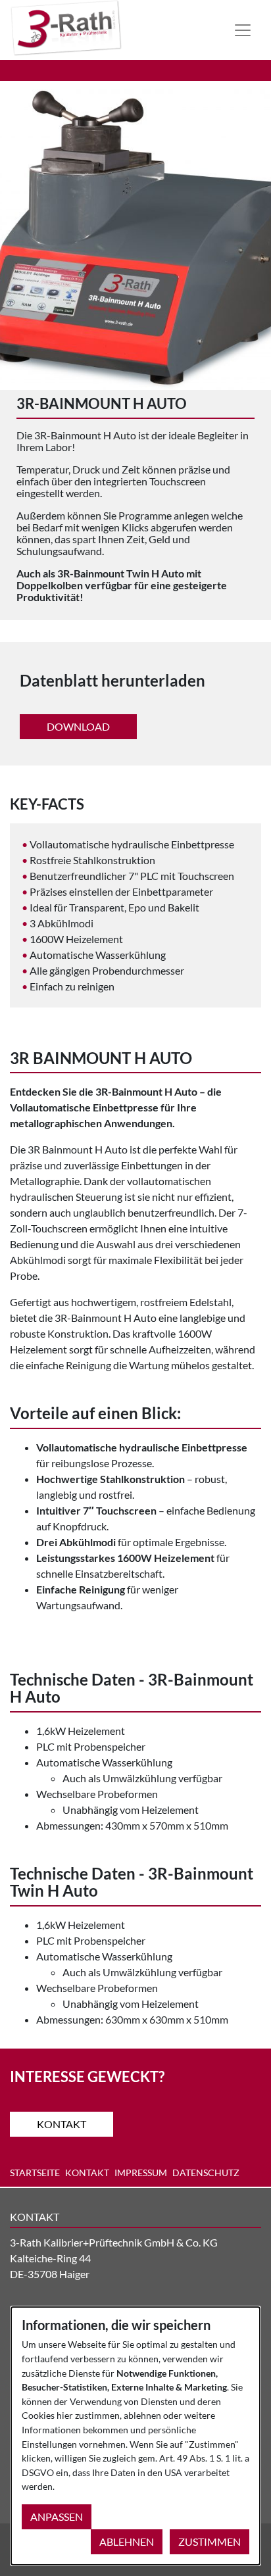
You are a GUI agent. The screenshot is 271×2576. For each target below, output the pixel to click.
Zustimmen (209, 2541)
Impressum (141, 2173)
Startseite (35, 2173)
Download (78, 726)
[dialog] (135, 2436)
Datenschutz (206, 2173)
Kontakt (62, 2124)
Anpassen (57, 2516)
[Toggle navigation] (243, 30)
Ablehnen (127, 2541)
